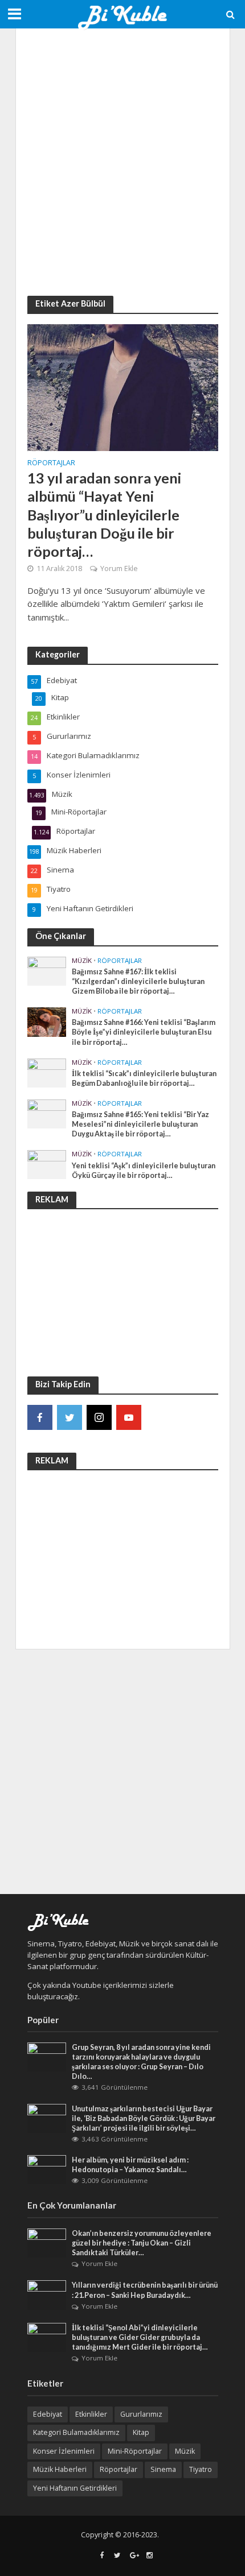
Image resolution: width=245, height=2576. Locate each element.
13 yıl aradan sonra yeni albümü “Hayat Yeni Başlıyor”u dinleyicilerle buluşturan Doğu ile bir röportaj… (104, 514)
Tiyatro (201, 2469)
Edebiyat (48, 2414)
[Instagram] (99, 1417)
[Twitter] (70, 1417)
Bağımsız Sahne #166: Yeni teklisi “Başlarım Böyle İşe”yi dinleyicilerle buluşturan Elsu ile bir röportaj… (144, 1032)
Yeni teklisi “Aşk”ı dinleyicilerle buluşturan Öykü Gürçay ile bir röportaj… (144, 1171)
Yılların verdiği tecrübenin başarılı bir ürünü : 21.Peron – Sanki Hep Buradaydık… (145, 2290)
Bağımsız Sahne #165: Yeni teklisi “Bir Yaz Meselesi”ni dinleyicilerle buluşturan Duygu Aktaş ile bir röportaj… (140, 1124)
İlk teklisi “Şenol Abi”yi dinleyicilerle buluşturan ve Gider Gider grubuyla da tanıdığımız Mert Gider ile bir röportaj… (140, 2337)
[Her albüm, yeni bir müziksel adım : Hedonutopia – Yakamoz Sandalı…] (47, 2169)
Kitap (141, 2432)
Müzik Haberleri (60, 2469)
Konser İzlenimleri (64, 2451)
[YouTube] (129, 1417)
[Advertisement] (122, 162)
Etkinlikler (91, 2414)
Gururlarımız (141, 2414)
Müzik (82, 961)
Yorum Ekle (119, 568)
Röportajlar (51, 464)
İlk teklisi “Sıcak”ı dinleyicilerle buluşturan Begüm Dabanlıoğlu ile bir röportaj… (144, 1078)
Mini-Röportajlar (135, 2451)
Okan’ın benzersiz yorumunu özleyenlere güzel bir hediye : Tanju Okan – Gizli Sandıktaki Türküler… (142, 2243)
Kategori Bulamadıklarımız (76, 2432)
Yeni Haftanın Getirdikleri (75, 2488)
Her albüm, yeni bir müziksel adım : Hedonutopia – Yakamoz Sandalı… (130, 2165)
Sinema (163, 2469)
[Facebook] (40, 1417)
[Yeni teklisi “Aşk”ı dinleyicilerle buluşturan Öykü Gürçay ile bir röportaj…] (47, 1164)
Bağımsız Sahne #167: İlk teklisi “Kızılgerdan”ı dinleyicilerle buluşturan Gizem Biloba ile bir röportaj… (138, 981)
